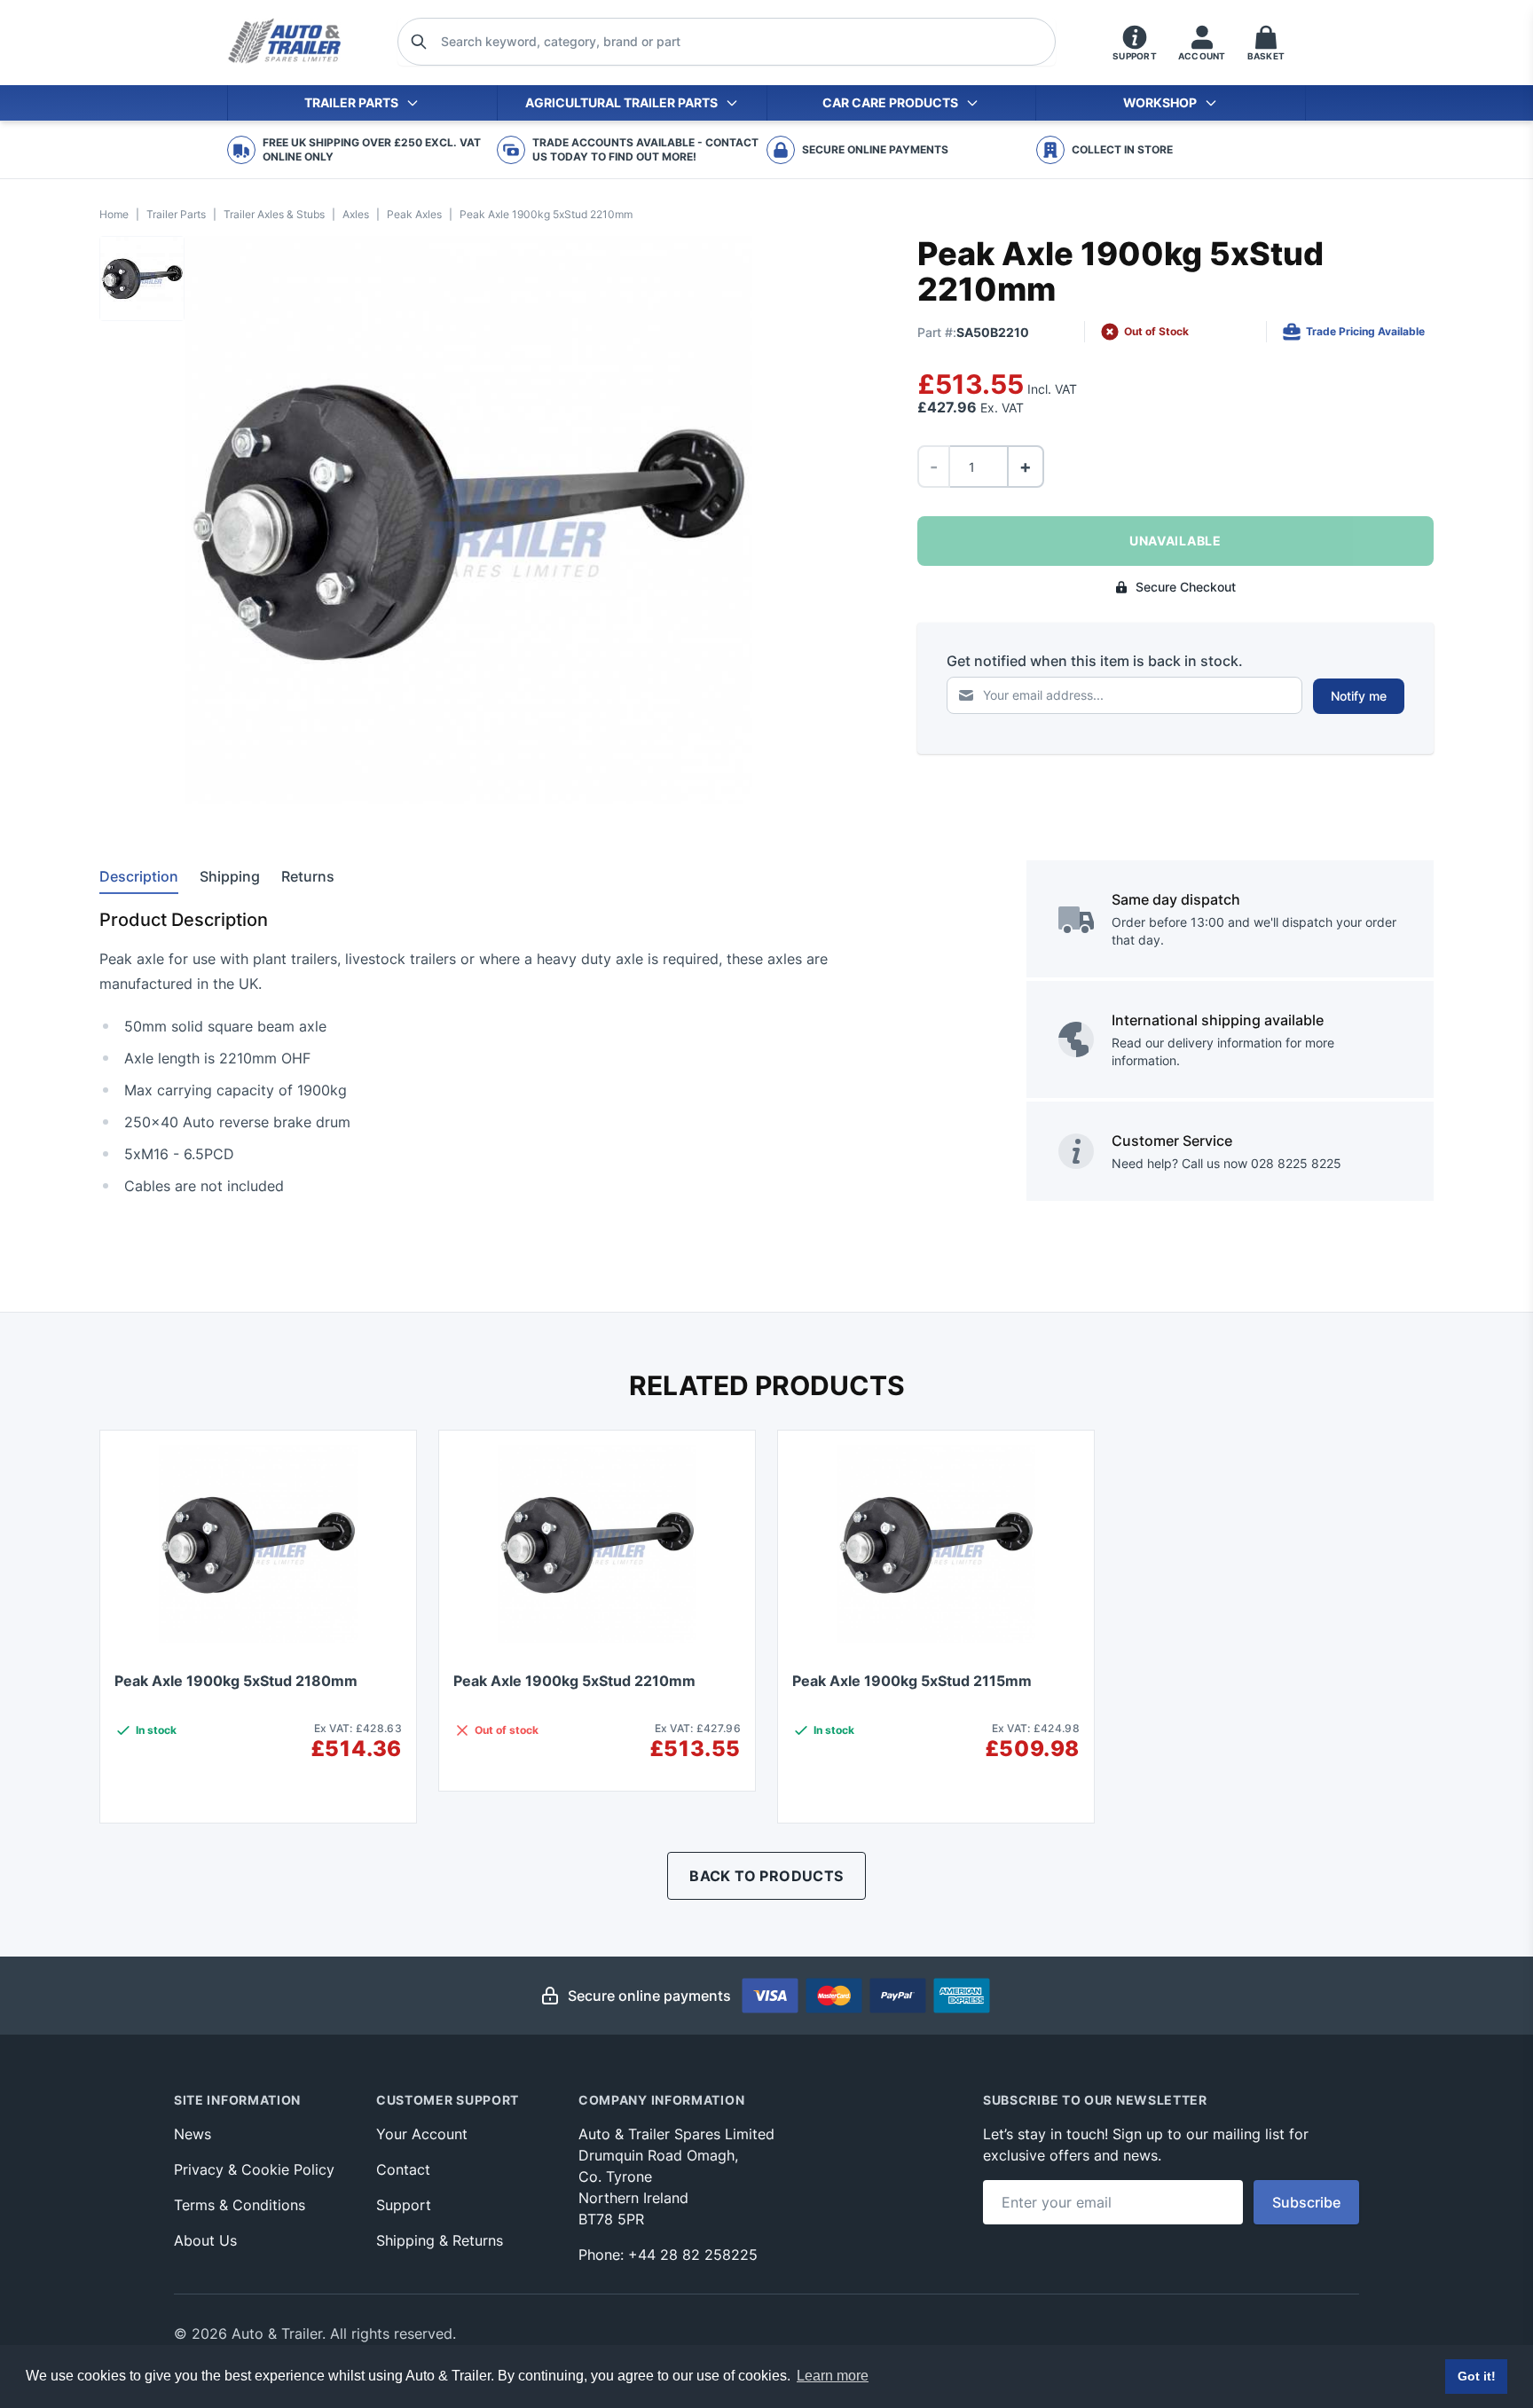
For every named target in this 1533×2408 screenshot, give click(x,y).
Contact (403, 2169)
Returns (308, 876)
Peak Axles (414, 214)
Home (114, 214)
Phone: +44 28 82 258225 (668, 2255)
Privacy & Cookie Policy (254, 2169)
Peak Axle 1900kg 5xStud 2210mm (574, 1681)
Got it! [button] (1477, 2376)
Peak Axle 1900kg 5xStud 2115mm (912, 1681)
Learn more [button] (833, 2376)
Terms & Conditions (240, 2205)
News (193, 2134)
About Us (205, 2240)
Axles (356, 214)
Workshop (1160, 102)
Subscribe (1306, 2202)
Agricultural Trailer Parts (621, 102)
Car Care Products (890, 102)
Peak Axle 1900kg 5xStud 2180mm (236, 1681)
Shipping (230, 876)
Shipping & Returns (440, 2240)
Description (139, 876)
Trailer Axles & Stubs (274, 214)
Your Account (422, 2134)
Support (404, 2205)
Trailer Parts (351, 102)
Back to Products (766, 1876)
